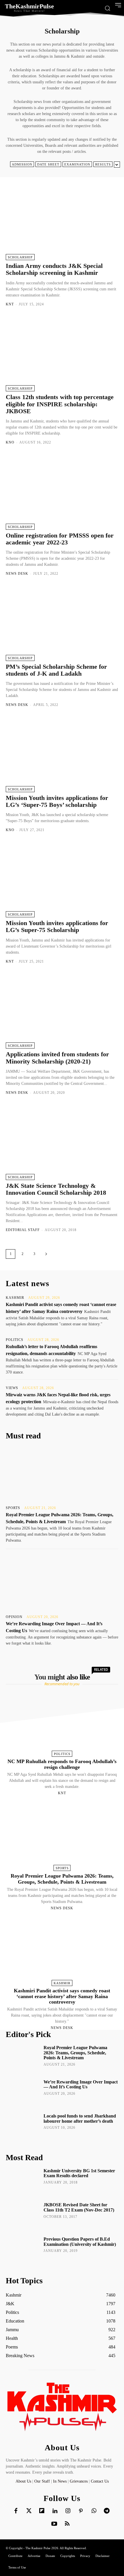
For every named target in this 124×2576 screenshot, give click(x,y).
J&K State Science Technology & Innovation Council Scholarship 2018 (56, 1189)
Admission (22, 164)
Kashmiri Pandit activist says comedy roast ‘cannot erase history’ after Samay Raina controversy (62, 1996)
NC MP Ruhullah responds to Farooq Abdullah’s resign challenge (62, 1764)
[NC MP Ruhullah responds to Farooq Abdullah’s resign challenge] (62, 1723)
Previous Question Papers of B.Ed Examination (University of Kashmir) (80, 2242)
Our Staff (42, 2481)
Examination (77, 164)
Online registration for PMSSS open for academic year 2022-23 (60, 539)
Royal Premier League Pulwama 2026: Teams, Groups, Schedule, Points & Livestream (62, 1879)
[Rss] (67, 2524)
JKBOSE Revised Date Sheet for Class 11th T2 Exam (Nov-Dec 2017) (79, 2207)
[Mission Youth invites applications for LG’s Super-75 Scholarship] (62, 880)
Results (103, 164)
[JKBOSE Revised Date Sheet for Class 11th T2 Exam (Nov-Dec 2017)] (23, 2215)
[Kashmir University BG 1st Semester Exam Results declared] (23, 2181)
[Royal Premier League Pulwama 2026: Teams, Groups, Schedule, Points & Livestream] (62, 1474)
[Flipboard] (42, 2511)
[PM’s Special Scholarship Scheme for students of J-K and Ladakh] (62, 623)
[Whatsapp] (94, 2511)
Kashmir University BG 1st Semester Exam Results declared (79, 2173)
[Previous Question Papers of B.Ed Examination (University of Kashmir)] (23, 2250)
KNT (10, 304)
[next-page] (46, 1254)
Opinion (14, 1617)
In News (60, 2481)
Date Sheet (48, 164)
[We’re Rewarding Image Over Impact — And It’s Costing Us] (62, 1583)
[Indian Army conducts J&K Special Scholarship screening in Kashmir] (62, 222)
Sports (13, 1508)
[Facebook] (16, 2511)
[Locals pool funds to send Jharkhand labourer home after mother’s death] (23, 2126)
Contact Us (100, 2481)
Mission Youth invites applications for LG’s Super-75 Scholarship (57, 926)
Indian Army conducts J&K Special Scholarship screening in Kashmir (54, 269)
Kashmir (15, 1298)
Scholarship (20, 257)
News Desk (17, 574)
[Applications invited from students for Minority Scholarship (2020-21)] (62, 1011)
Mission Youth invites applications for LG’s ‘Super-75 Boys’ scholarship (57, 801)
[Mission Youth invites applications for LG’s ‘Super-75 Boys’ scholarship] (62, 754)
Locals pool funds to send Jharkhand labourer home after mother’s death (80, 2119)
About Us (24, 2481)
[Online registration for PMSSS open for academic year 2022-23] (62, 492)
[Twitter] (29, 2511)
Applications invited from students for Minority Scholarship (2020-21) (57, 1058)
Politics (15, 1340)
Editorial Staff (23, 1230)
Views (12, 1388)
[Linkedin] (55, 2511)
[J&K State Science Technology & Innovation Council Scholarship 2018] (62, 1142)
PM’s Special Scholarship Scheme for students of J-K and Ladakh (56, 670)
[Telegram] (107, 2511)
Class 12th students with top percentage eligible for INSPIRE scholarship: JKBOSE (60, 404)
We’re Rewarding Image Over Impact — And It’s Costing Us (81, 2084)
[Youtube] (54, 2524)
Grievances (79, 2481)
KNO (10, 442)
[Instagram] (68, 2511)
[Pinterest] (81, 2511)
